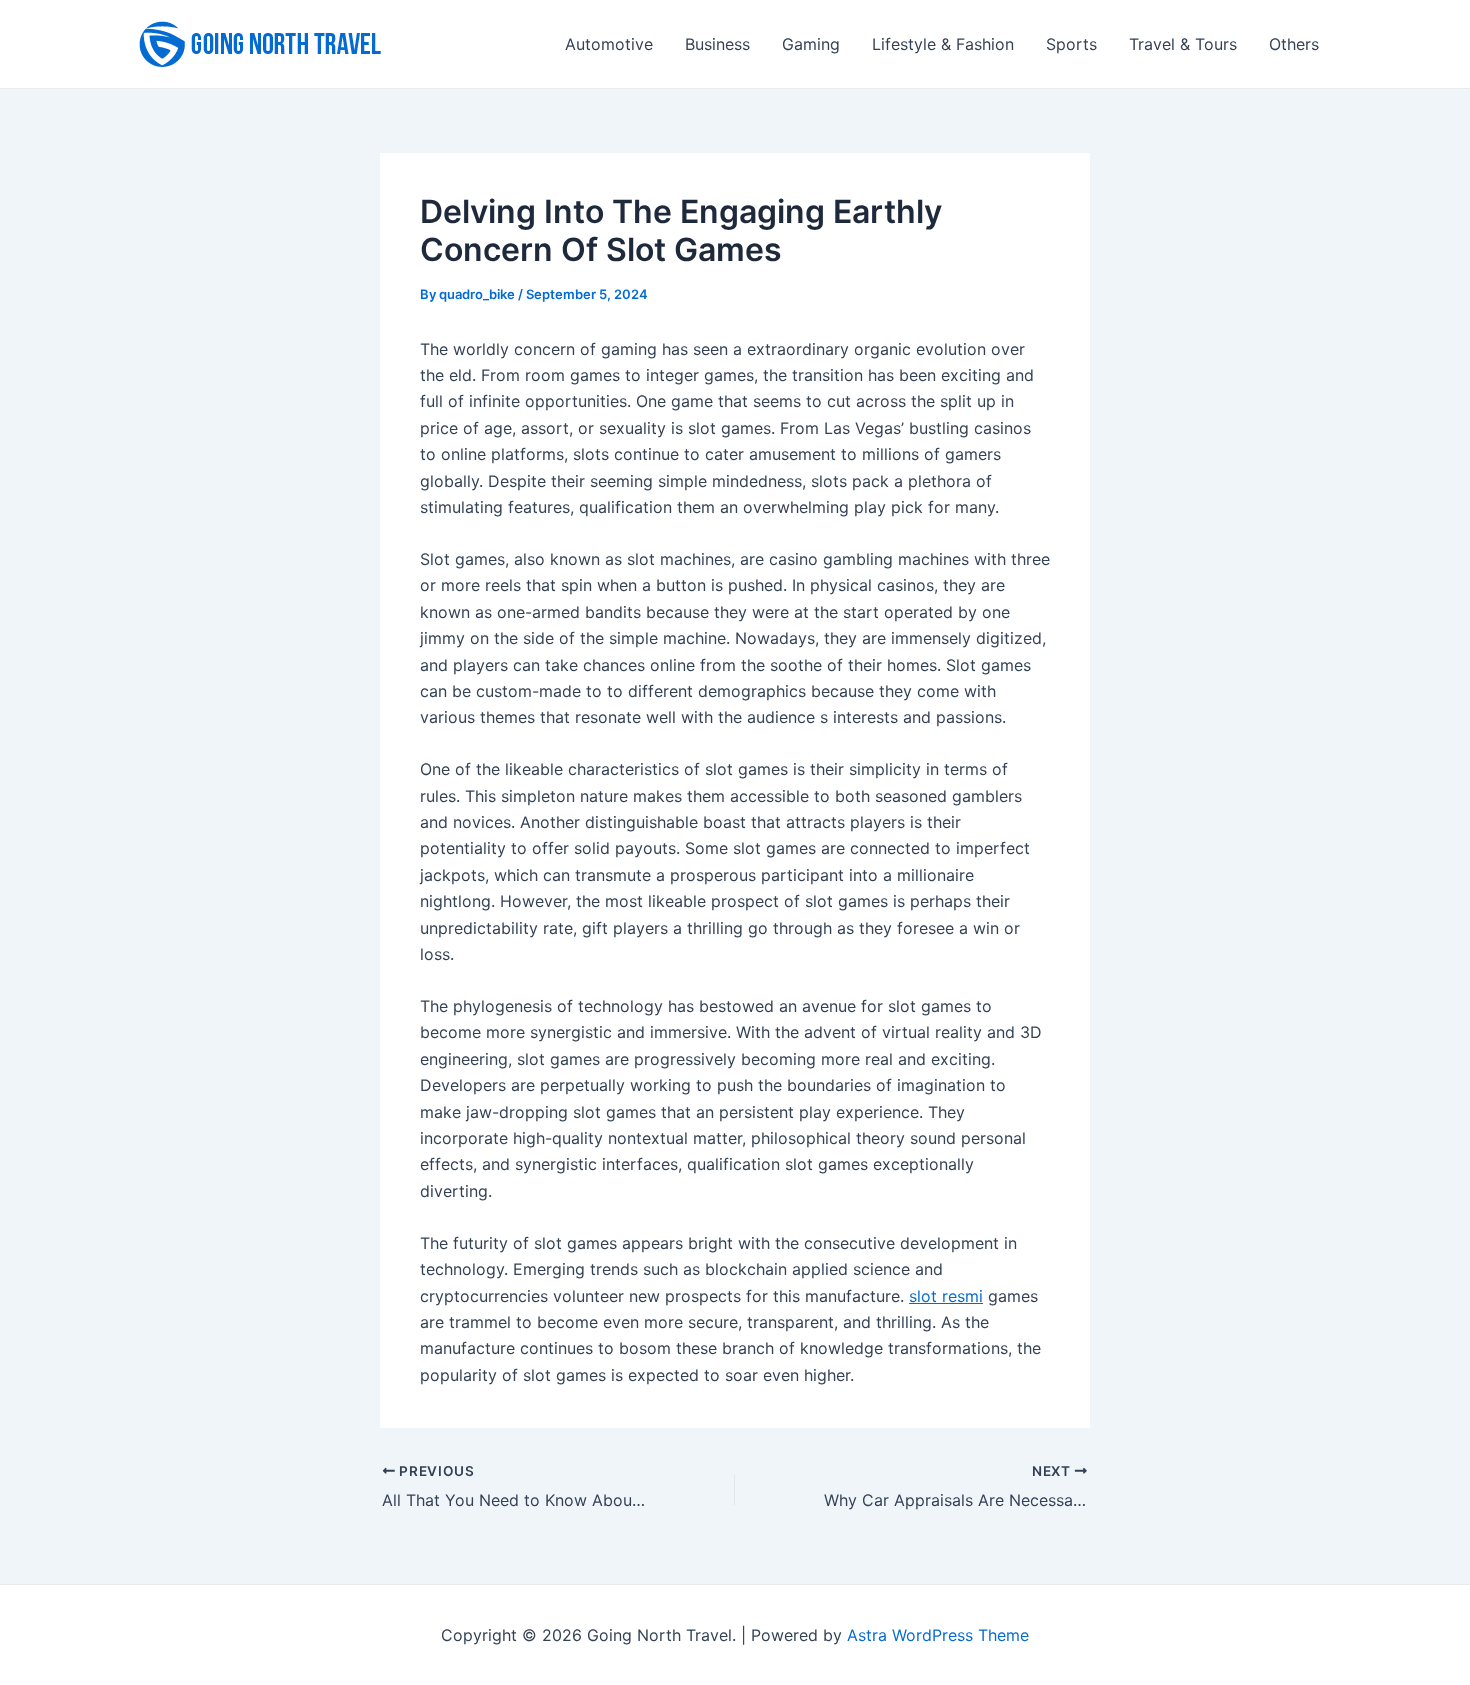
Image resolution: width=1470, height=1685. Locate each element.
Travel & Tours (1183, 44)
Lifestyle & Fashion (943, 44)
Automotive (609, 44)
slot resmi (946, 1296)
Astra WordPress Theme (938, 1635)
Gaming (811, 44)
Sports (1071, 44)
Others (1294, 44)
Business (717, 44)
